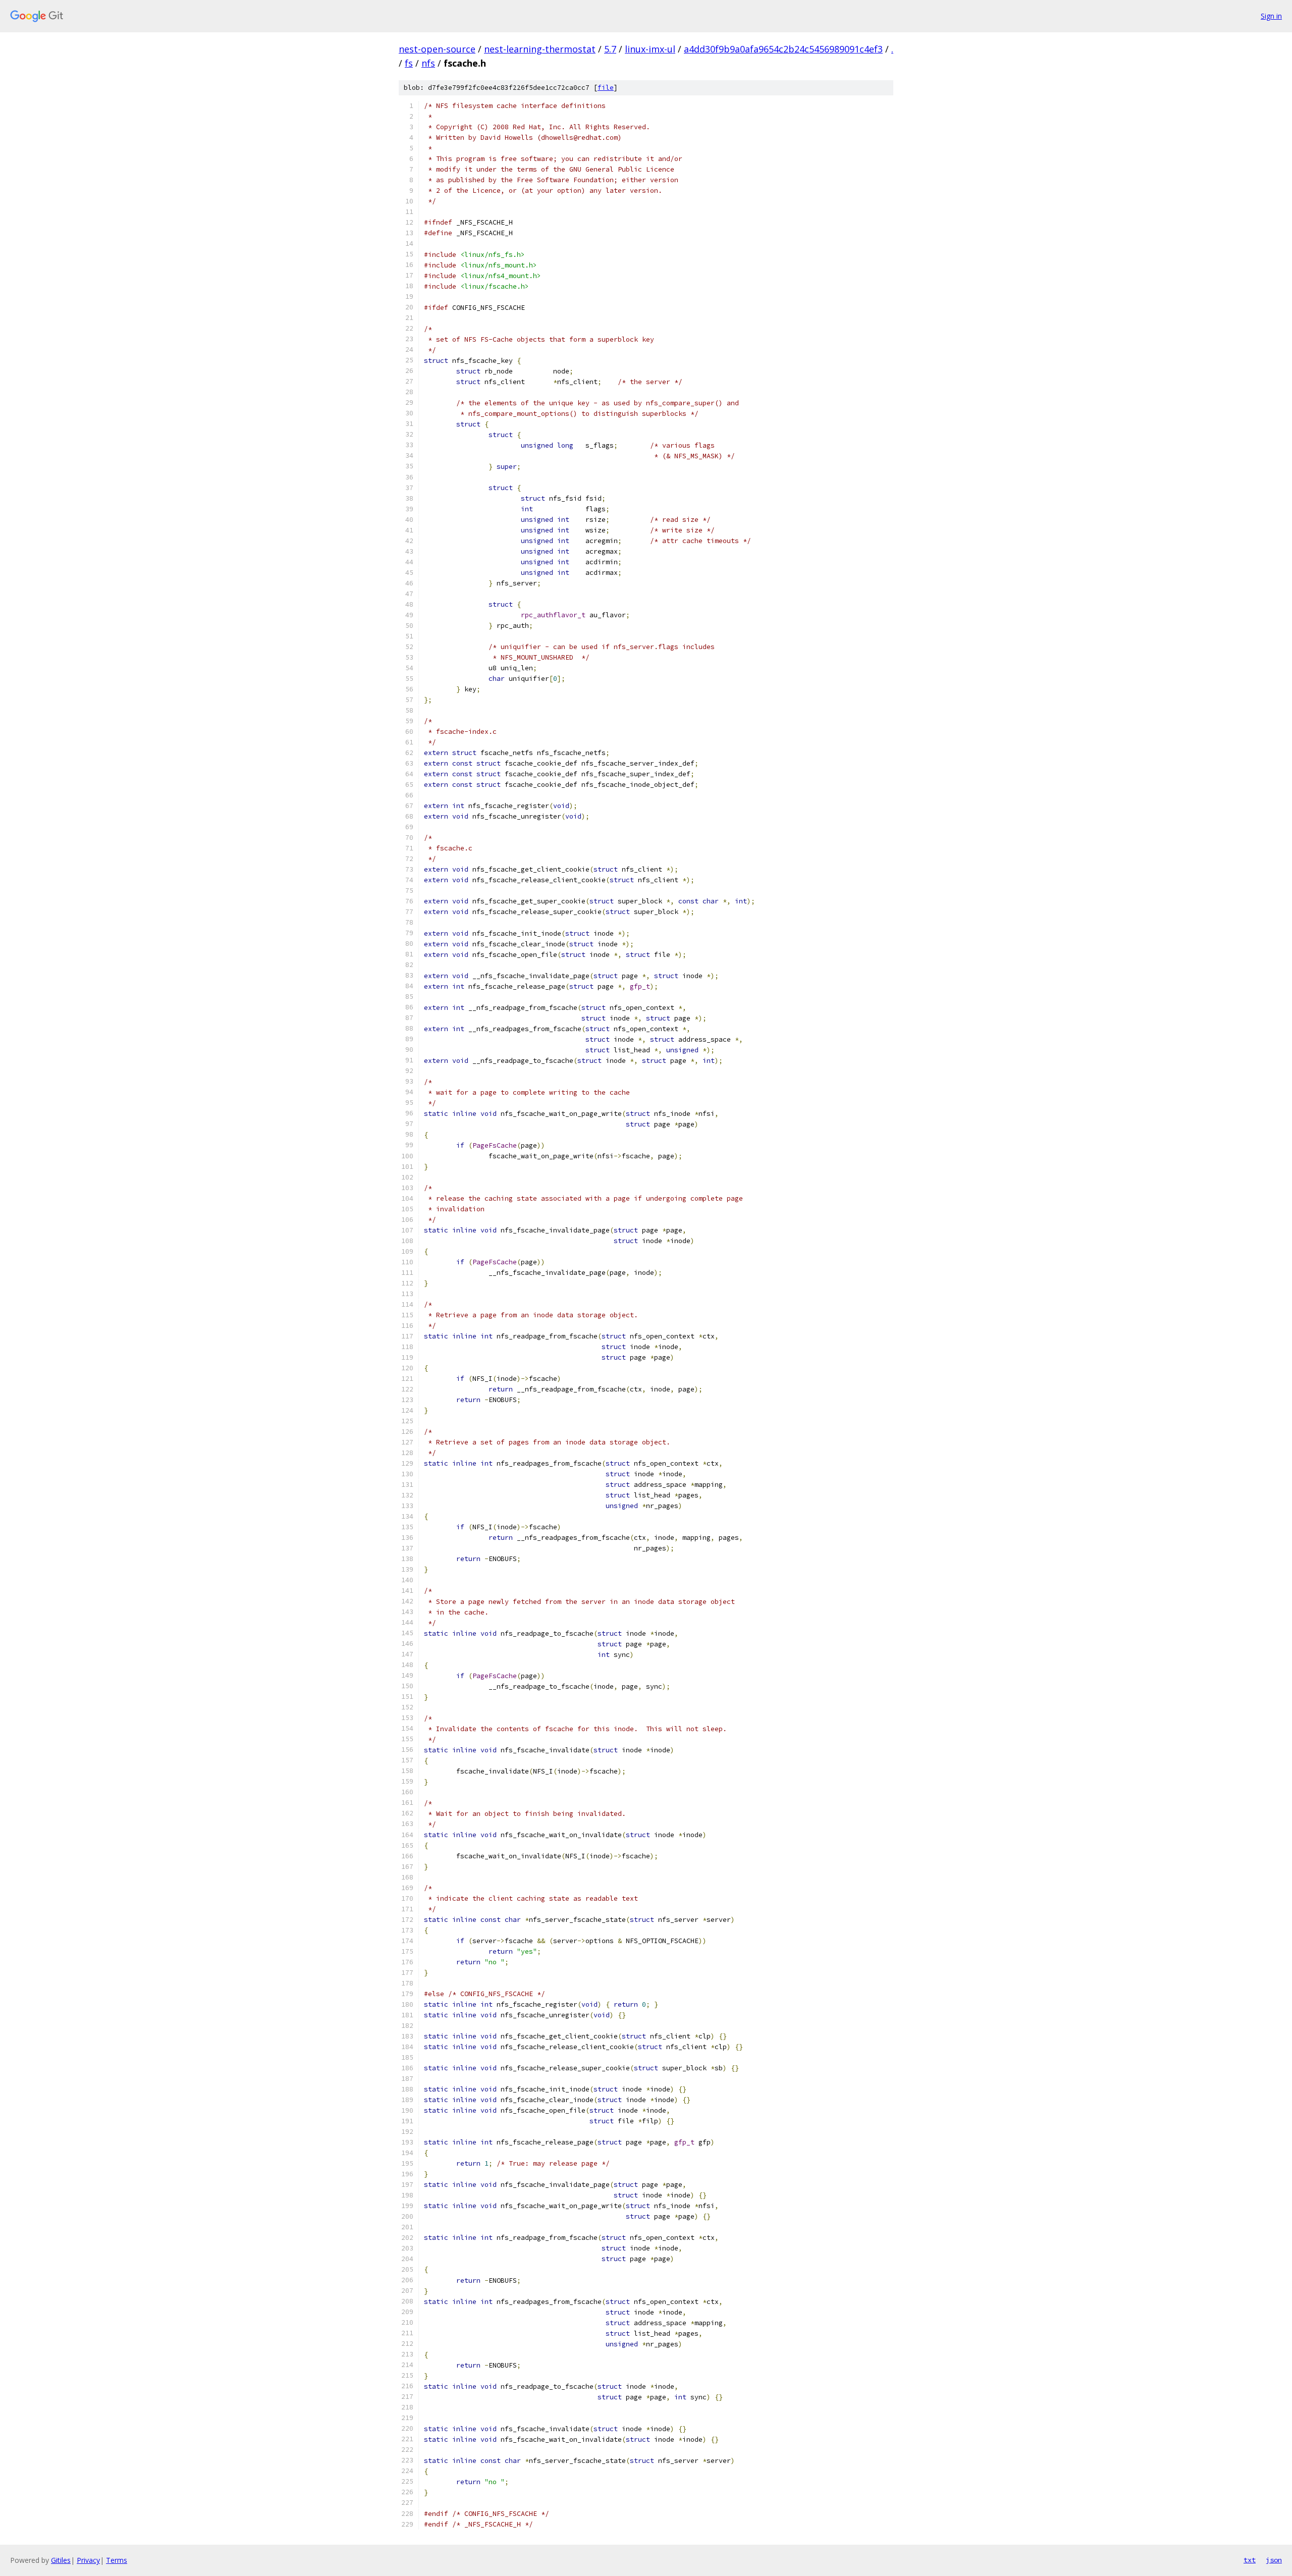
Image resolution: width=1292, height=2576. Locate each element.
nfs (428, 63)
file (606, 88)
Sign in (1271, 16)
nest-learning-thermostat (540, 49)
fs (409, 63)
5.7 (610, 49)
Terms (117, 2560)
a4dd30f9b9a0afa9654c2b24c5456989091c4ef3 (783, 49)
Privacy (88, 2560)
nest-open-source (437, 49)
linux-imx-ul (650, 49)
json (1274, 2560)
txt (1250, 2560)
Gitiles (61, 2560)
